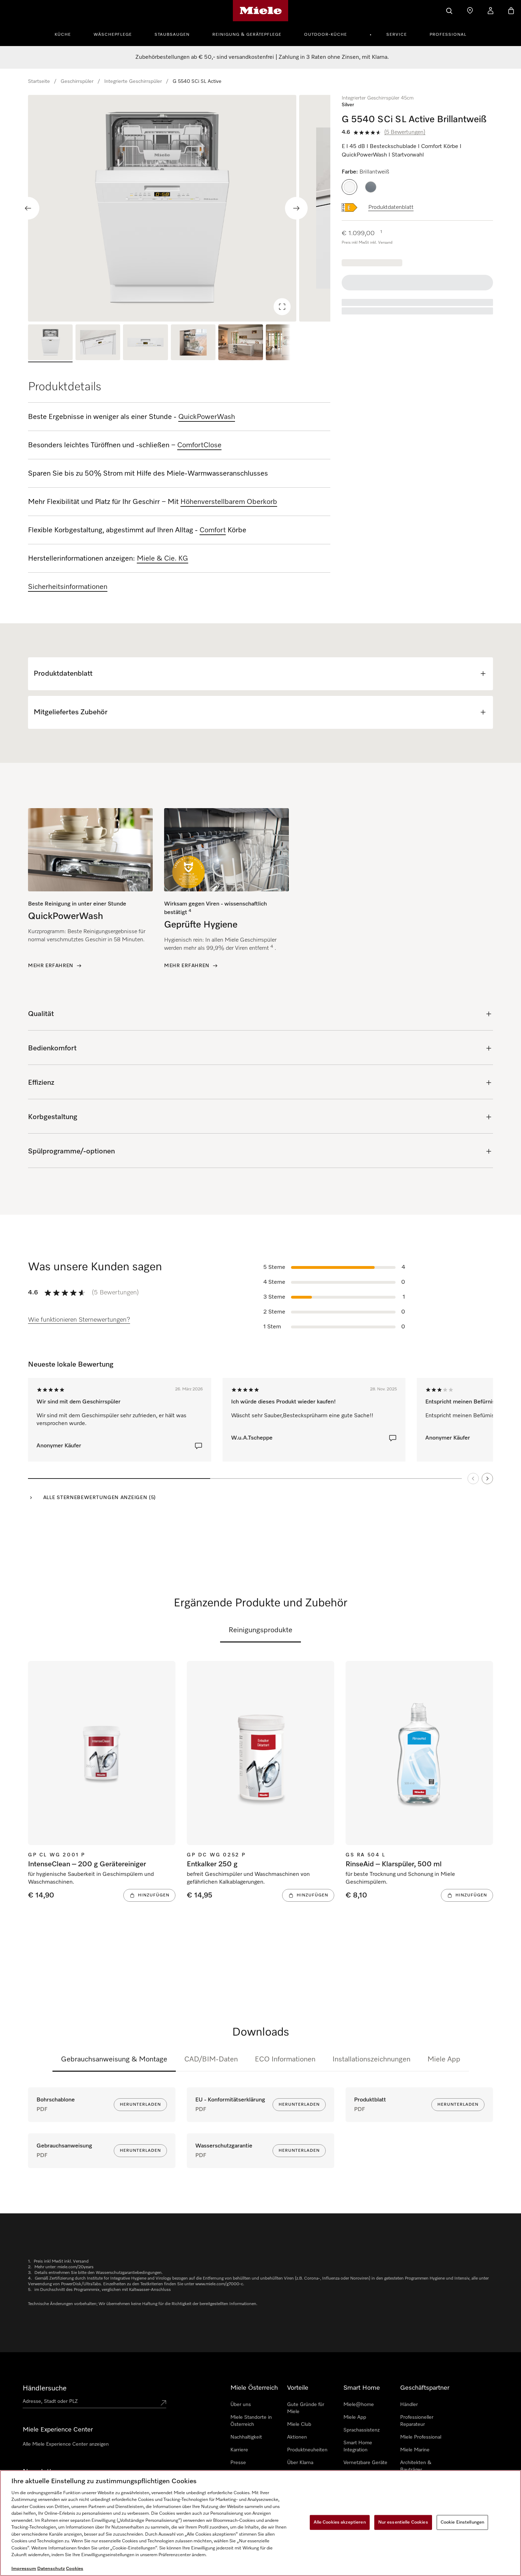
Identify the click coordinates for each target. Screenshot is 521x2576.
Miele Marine (415, 2450)
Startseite (39, 81)
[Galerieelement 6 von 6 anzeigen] (288, 343)
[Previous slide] (28, 208)
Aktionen (297, 2437)
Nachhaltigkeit (246, 2437)
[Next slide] (296, 208)
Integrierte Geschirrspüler (133, 81)
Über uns (241, 2405)
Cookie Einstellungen (463, 2522)
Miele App (444, 2059)
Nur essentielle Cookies (403, 2522)
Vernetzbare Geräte (365, 2463)
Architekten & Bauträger (416, 2466)
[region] (179, 208)
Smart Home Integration (358, 2446)
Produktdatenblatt (391, 208)
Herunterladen (140, 2105)
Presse (238, 2463)
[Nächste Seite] (487, 1479)
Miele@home (359, 2405)
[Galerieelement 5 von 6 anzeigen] (241, 343)
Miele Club (299, 2424)
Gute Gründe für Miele (306, 2408)
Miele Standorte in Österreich (251, 2421)
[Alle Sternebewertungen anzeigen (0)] (198, 1446)
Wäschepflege (113, 35)
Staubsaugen (172, 35)
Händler (409, 2405)
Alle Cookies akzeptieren (340, 2522)
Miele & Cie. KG (163, 558)
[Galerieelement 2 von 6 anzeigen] (98, 343)
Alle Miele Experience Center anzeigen (66, 2444)
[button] (349, 187)
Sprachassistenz (362, 2430)
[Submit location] (163, 2403)
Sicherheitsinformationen (68, 587)
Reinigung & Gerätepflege (247, 35)
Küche (63, 35)
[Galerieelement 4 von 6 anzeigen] (193, 343)
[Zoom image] (282, 307)
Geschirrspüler (77, 81)
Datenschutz (51, 2569)
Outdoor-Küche (326, 35)
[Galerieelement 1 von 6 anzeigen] (50, 343)
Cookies (75, 2569)
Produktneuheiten (307, 2450)
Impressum (24, 2569)
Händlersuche (45, 2388)
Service (397, 35)
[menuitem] (67, 34)
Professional (448, 35)
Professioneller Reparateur (417, 2421)
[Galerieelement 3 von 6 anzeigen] (145, 343)
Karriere (239, 2450)
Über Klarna (300, 2463)
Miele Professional (421, 2437)
